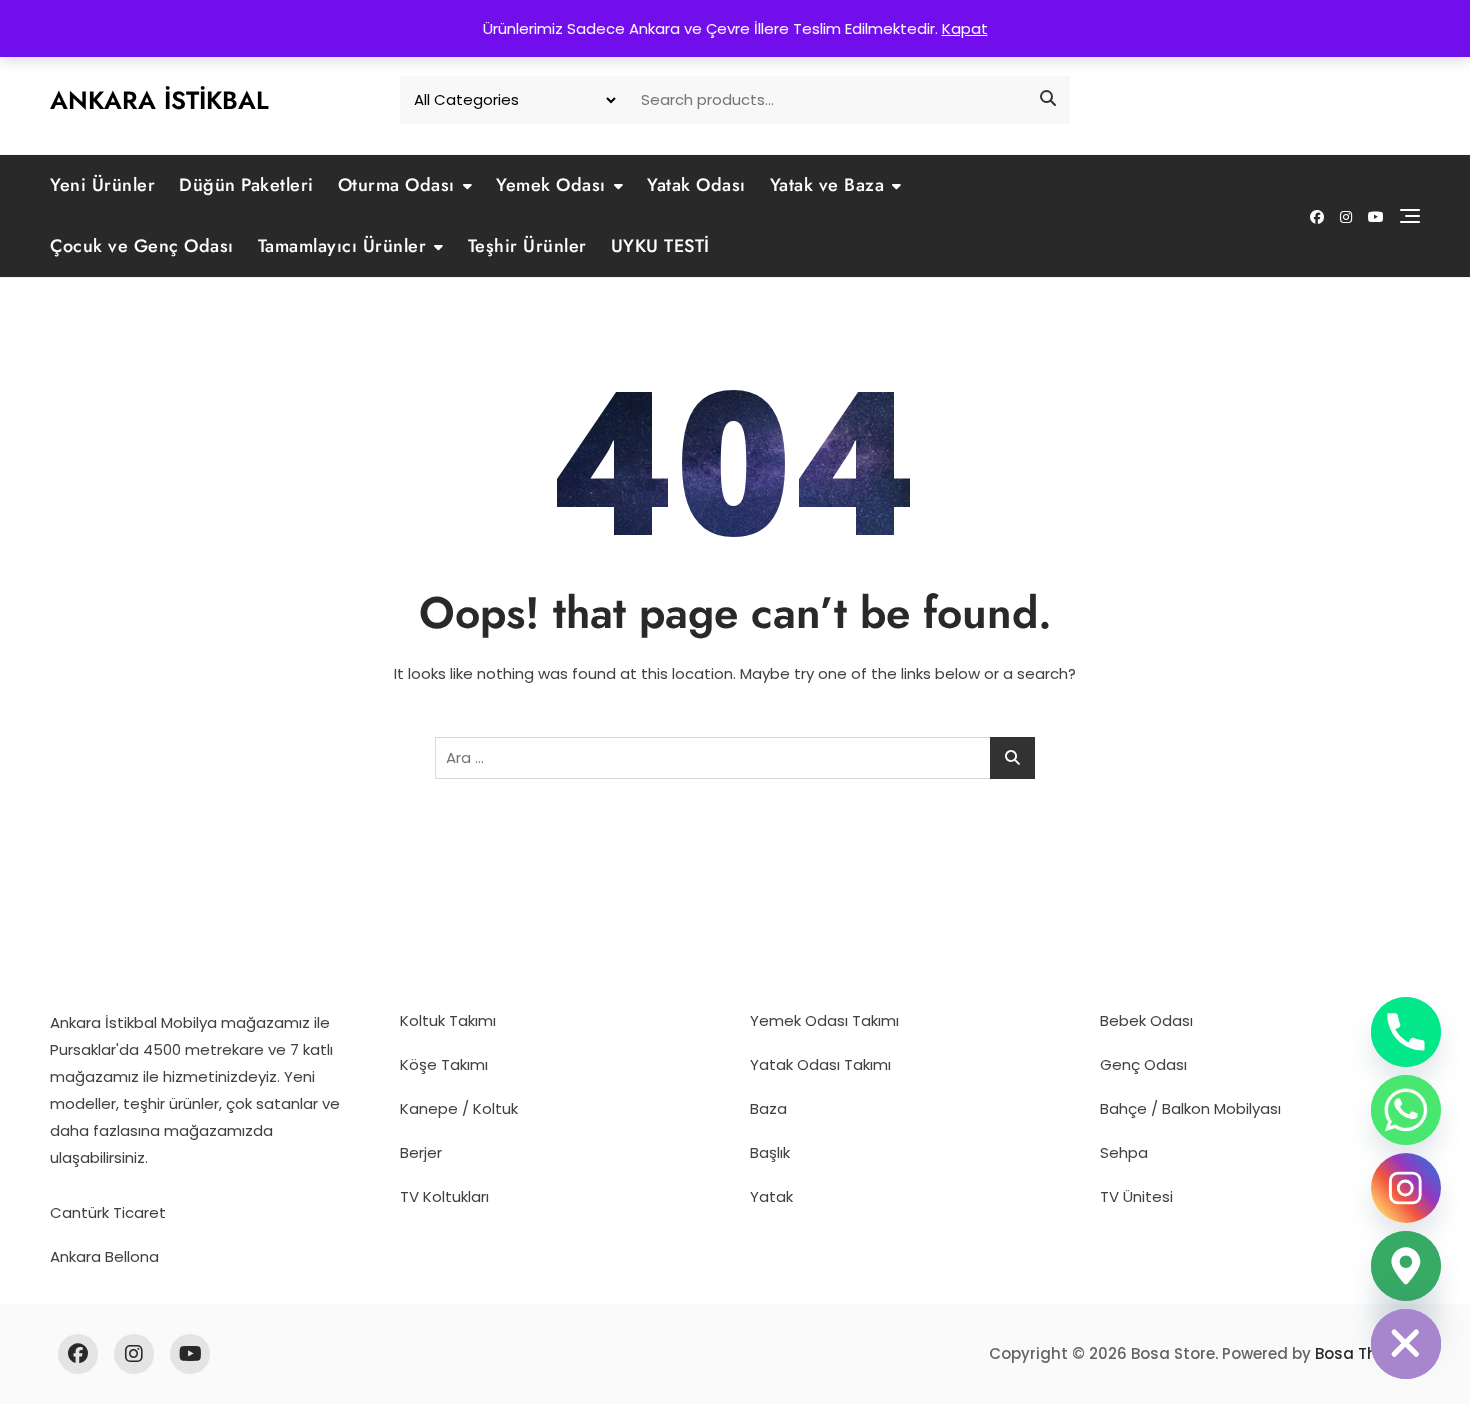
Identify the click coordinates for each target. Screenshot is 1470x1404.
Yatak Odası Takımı (820, 1064)
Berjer (421, 1152)
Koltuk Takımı (448, 1020)
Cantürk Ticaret (108, 1212)
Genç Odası (1143, 1064)
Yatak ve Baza (827, 185)
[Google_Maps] (1406, 1266)
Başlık (770, 1152)
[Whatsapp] (1406, 1110)
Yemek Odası (551, 185)
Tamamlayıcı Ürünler (342, 246)
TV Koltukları (444, 1196)
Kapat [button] (965, 28)
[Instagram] (1406, 1188)
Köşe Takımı (444, 1064)
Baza (768, 1108)
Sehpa (1124, 1152)
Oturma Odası (396, 185)
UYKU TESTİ (660, 246)
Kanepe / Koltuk (459, 1108)
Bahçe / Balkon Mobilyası (1190, 1108)
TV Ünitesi (1136, 1196)
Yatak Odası (696, 185)
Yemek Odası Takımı (824, 1020)
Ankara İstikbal (159, 100)
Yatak (771, 1196)
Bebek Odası (1146, 1020)
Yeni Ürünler (102, 185)
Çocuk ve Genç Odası (142, 246)
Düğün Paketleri (246, 185)
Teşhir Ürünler (527, 246)
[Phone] (1406, 1032)
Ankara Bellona (104, 1256)
